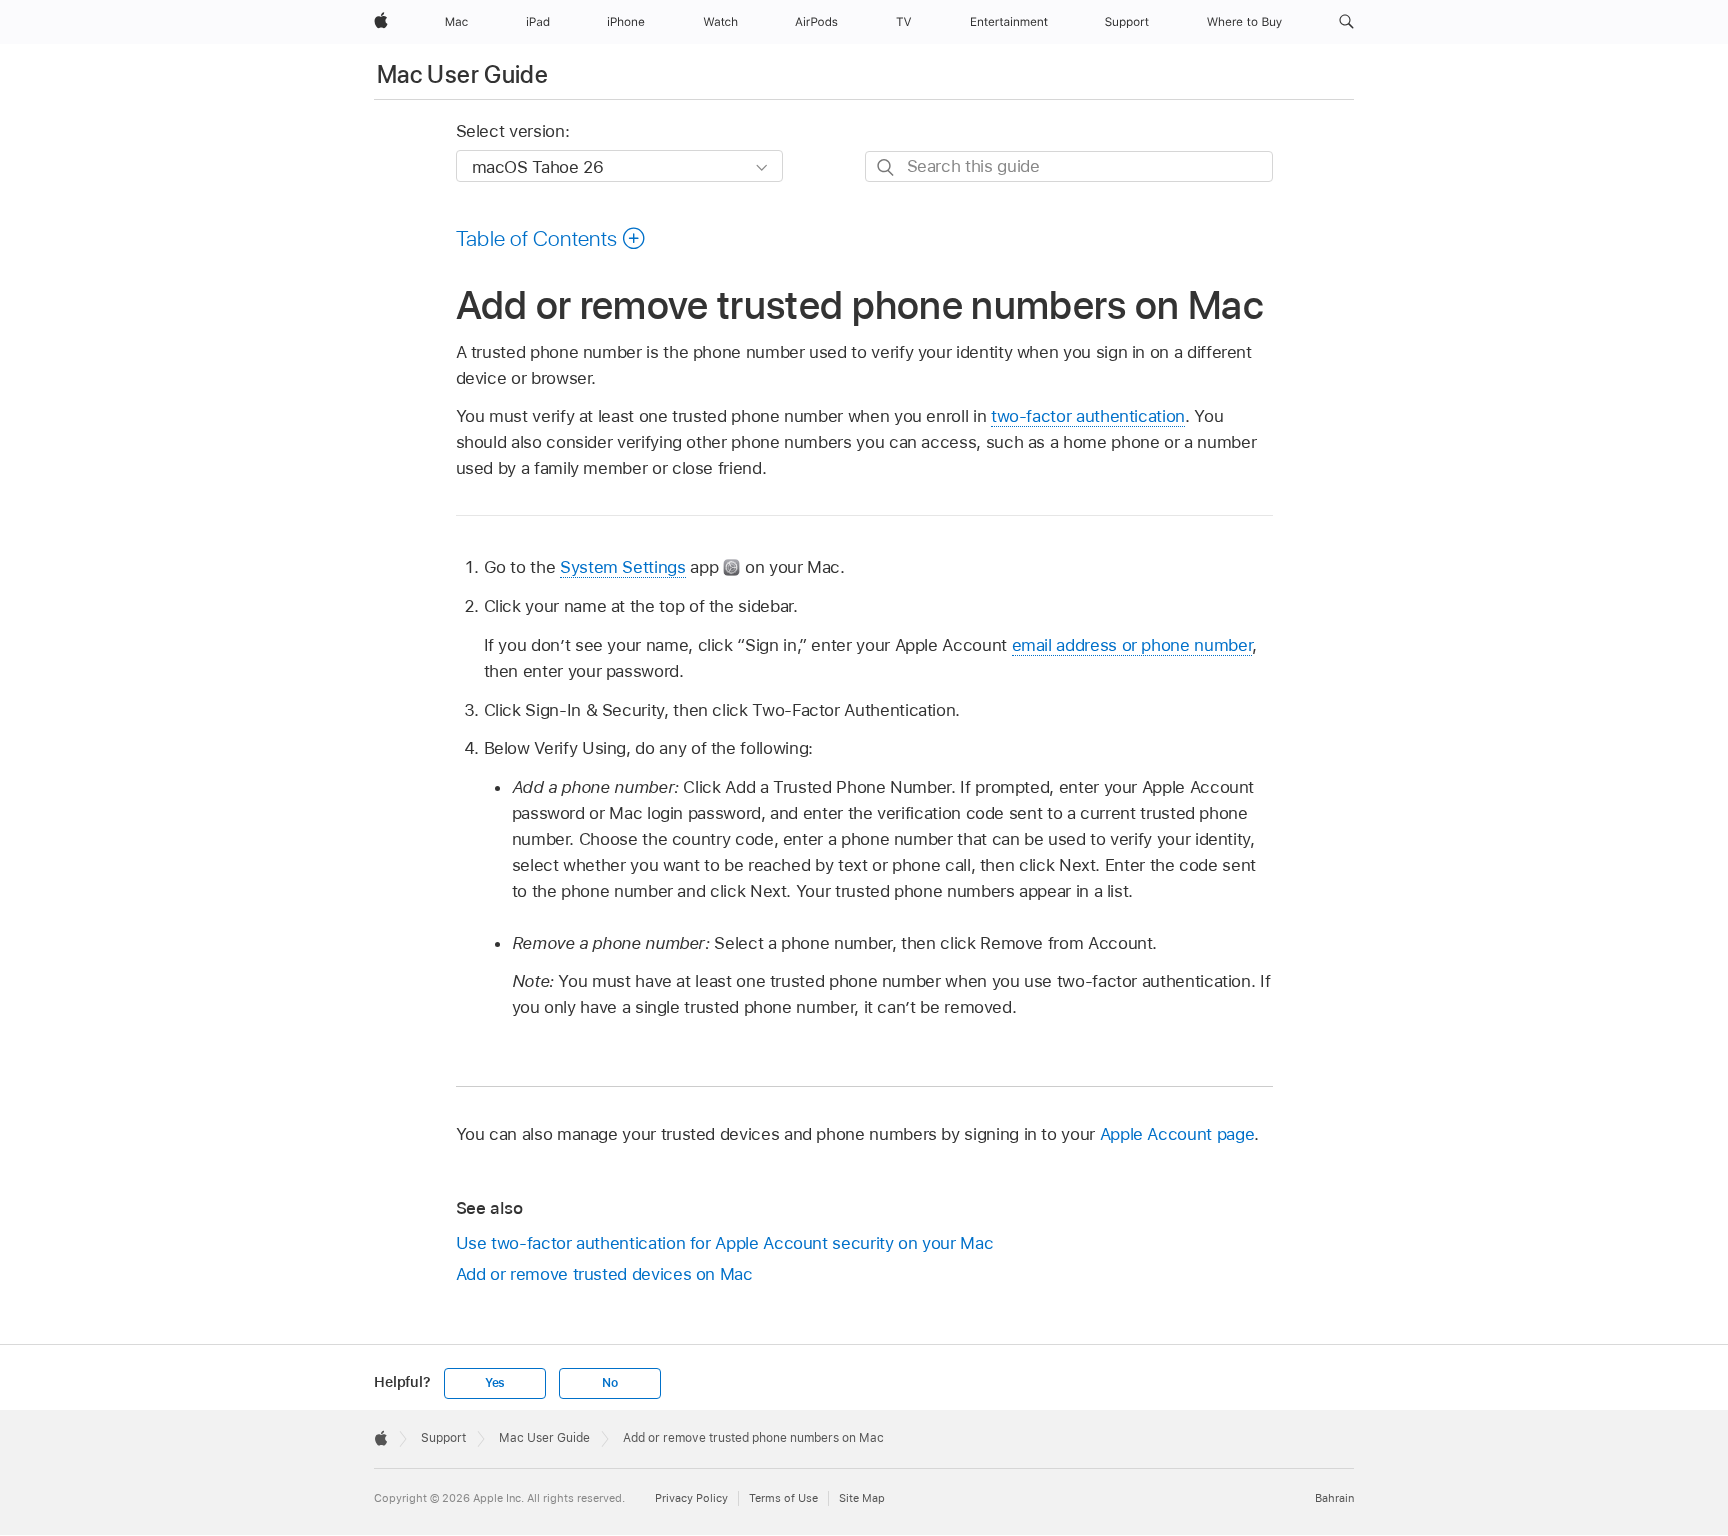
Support (443, 1438)
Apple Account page (1177, 1134)
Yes (495, 1383)
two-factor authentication (1088, 416)
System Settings (623, 567)
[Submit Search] (886, 167)
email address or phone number (1132, 645)
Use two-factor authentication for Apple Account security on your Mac (725, 1243)
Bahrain (1334, 1498)
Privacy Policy (691, 1498)
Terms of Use (783, 1498)
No (610, 1383)
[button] (1346, 22)
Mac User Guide (462, 74)
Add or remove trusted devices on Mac (604, 1274)
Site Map (862, 1498)
